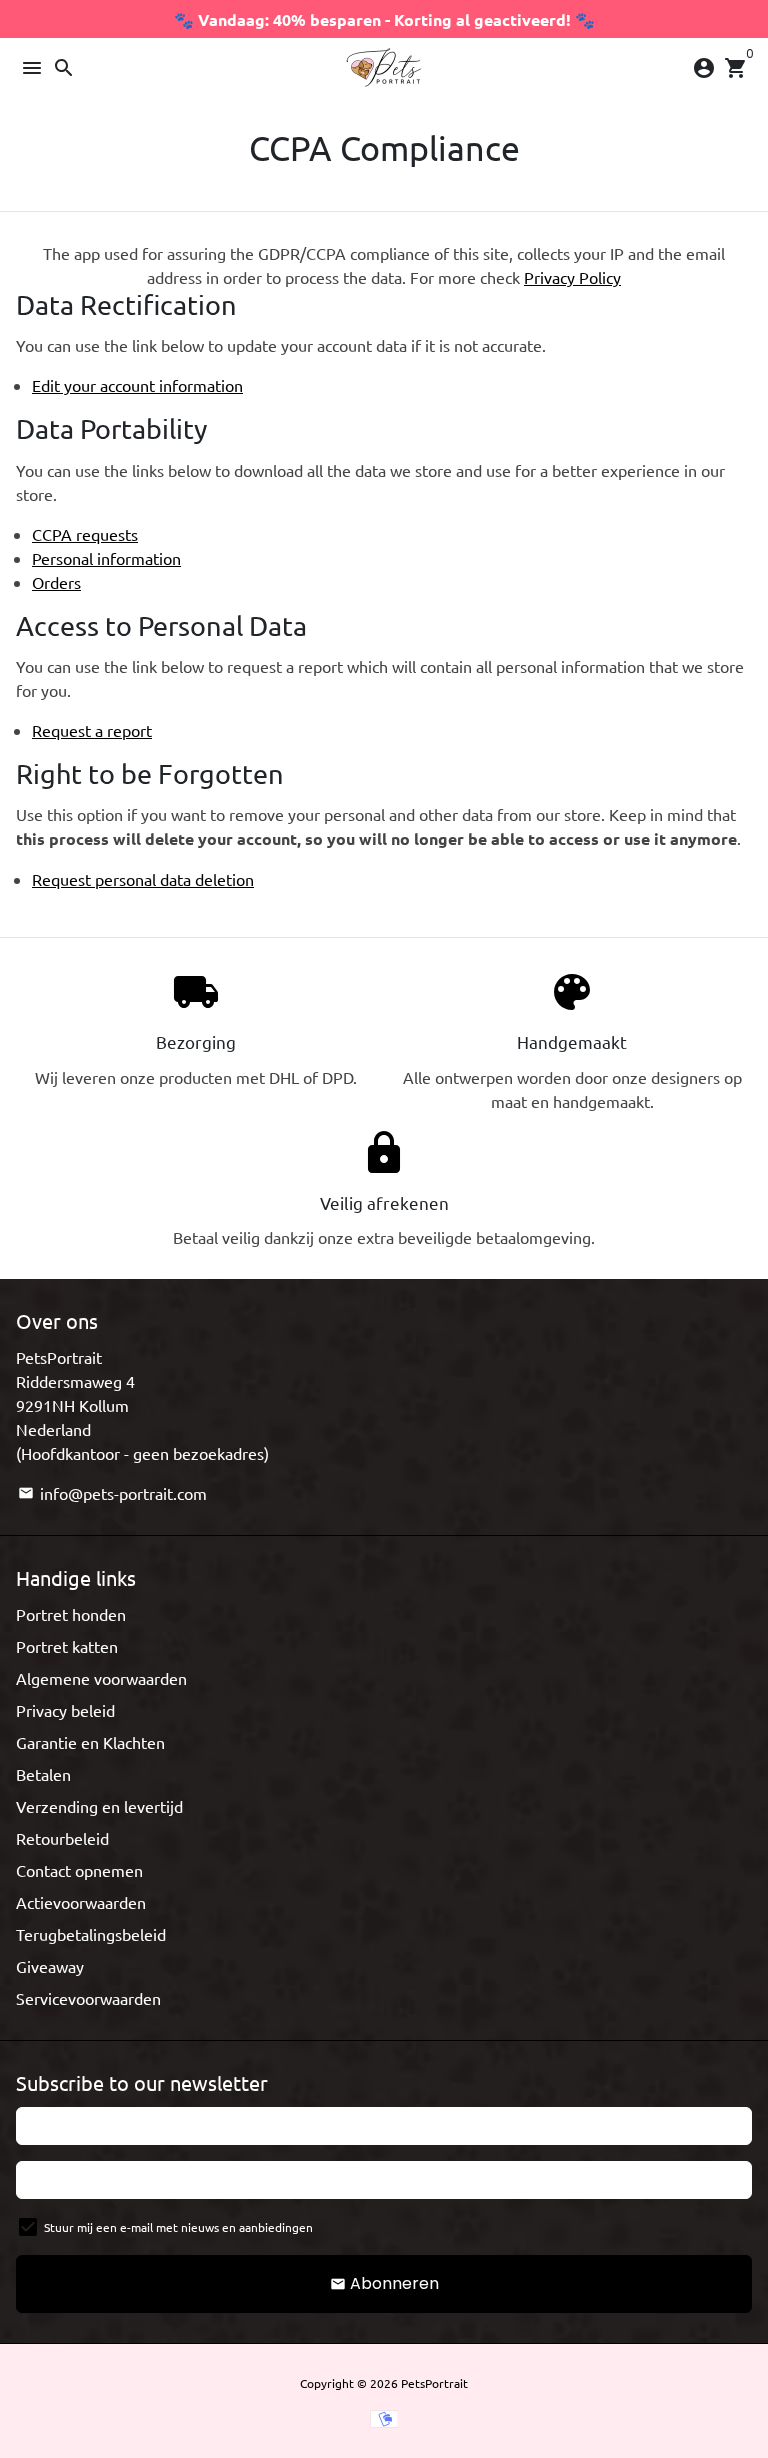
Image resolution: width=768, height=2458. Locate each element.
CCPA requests (85, 534)
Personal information (106, 558)
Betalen (43, 1774)
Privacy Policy (572, 277)
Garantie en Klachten (90, 1742)
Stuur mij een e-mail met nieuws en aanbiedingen (178, 2227)
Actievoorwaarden (81, 1902)
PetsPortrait (434, 2383)
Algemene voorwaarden (101, 1678)
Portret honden (71, 1614)
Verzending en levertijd (99, 1806)
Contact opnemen (79, 1870)
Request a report (92, 730)
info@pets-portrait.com (112, 1493)
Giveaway (50, 1966)
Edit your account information (137, 385)
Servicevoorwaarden (88, 1998)
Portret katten (67, 1646)
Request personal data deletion (143, 879)
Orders (56, 582)
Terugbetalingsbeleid (91, 1934)
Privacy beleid (65, 1710)
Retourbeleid (62, 1838)
